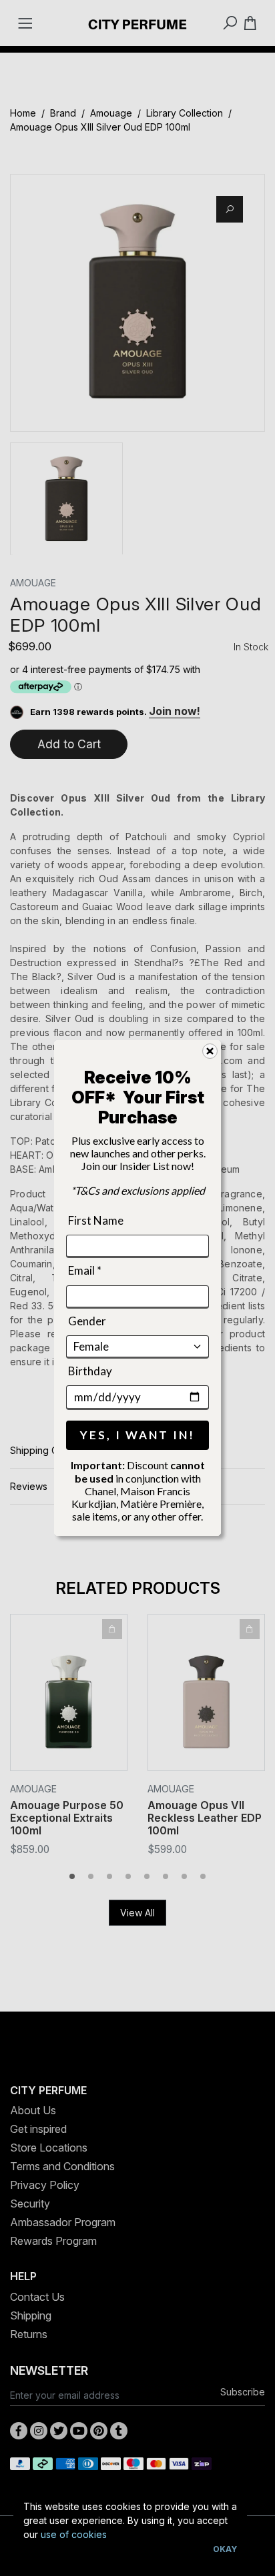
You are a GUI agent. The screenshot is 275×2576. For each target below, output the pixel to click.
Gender (87, 1320)
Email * (85, 1270)
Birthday (90, 1371)
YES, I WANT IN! (137, 1435)
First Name (96, 1220)
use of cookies (74, 2534)
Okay (225, 2549)
